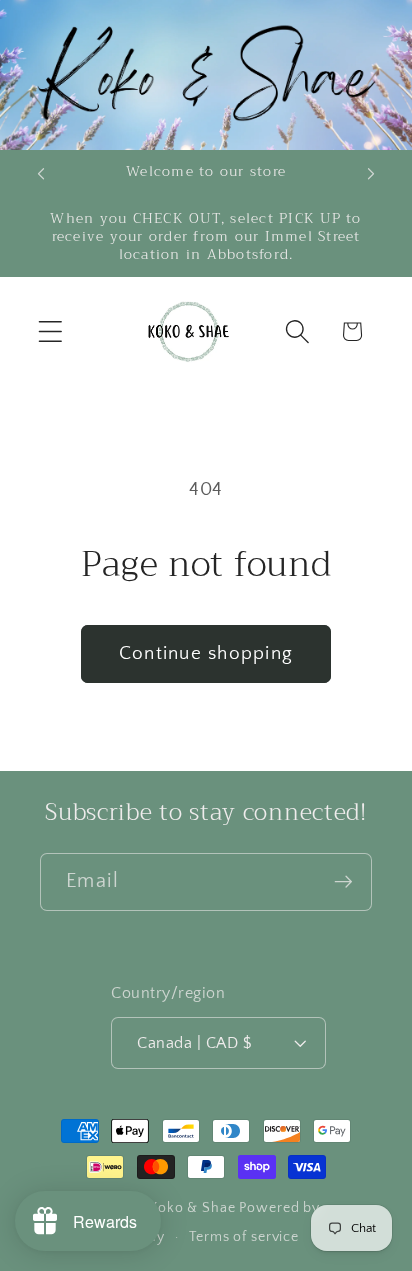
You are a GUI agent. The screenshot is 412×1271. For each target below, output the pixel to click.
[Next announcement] (371, 174)
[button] (50, 331)
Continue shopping (206, 653)
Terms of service (244, 1237)
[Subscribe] (343, 882)
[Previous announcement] (41, 174)
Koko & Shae (192, 1208)
